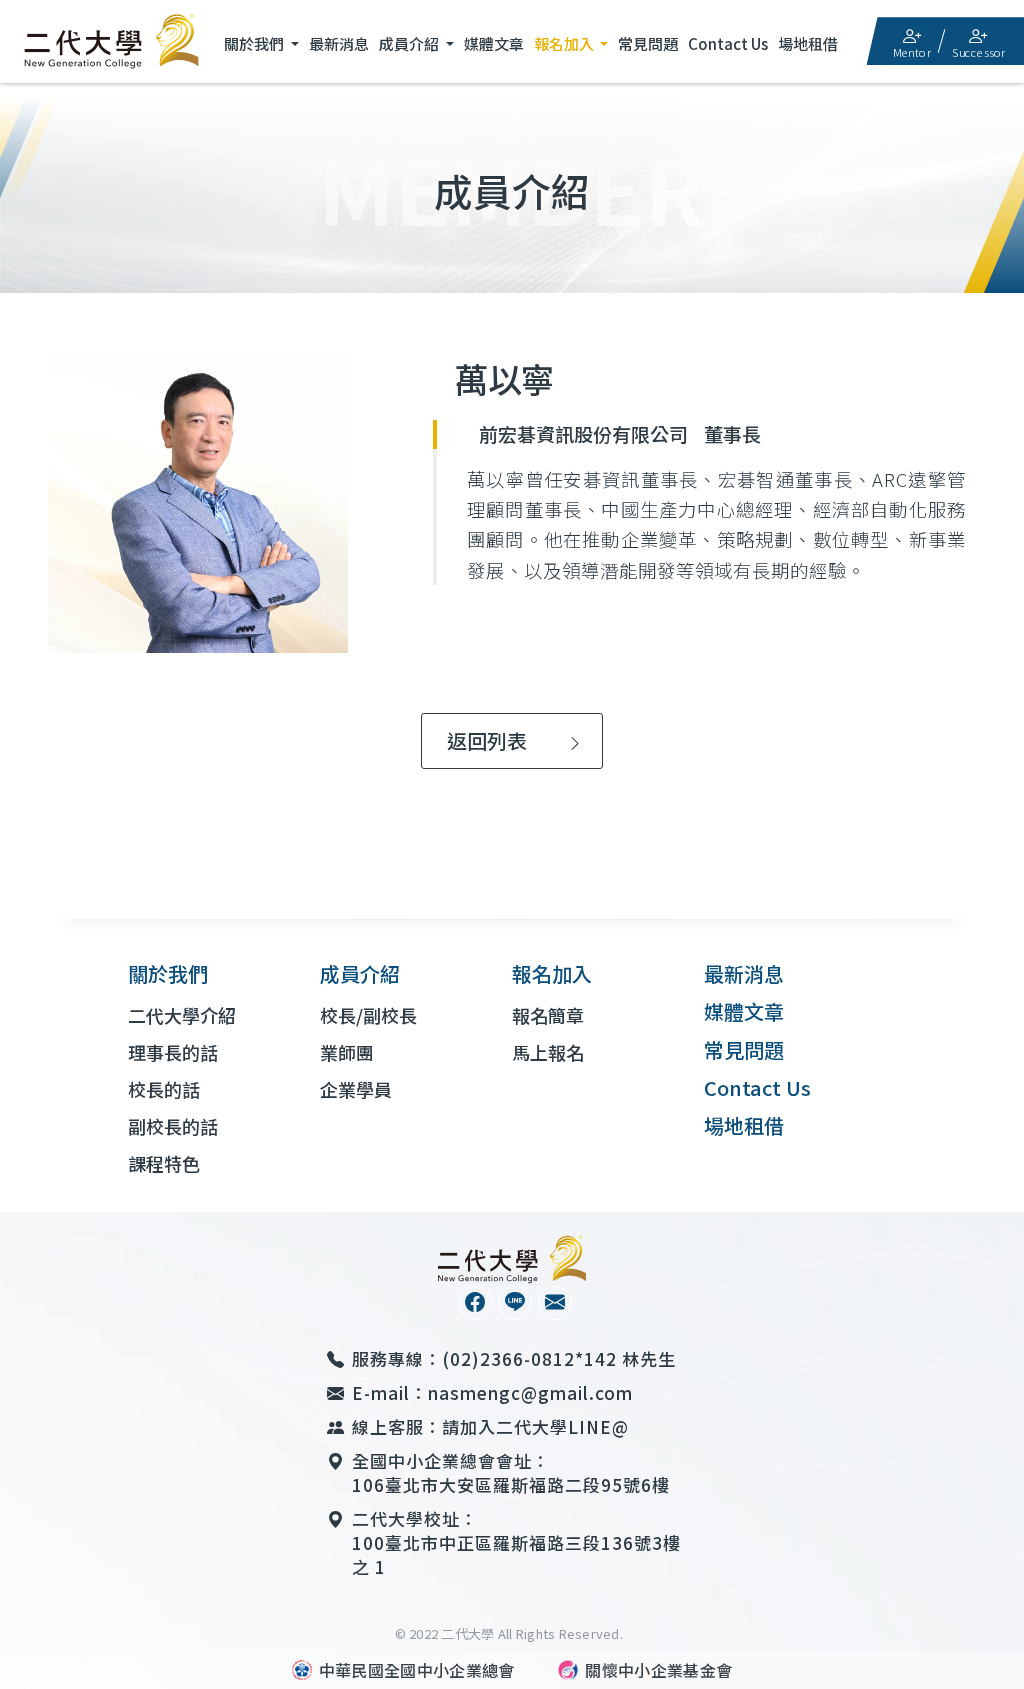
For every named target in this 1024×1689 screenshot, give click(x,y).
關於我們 (255, 43)
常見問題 (648, 43)
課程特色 (164, 1163)
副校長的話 (173, 1126)
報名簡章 (548, 1015)
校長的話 (164, 1089)
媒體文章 (494, 43)
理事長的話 (173, 1052)
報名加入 (565, 43)
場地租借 (808, 43)
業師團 (347, 1052)
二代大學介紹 (182, 1015)
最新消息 (339, 43)
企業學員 (356, 1089)
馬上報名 (548, 1052)
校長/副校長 (368, 1015)
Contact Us (728, 43)
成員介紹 (410, 43)
